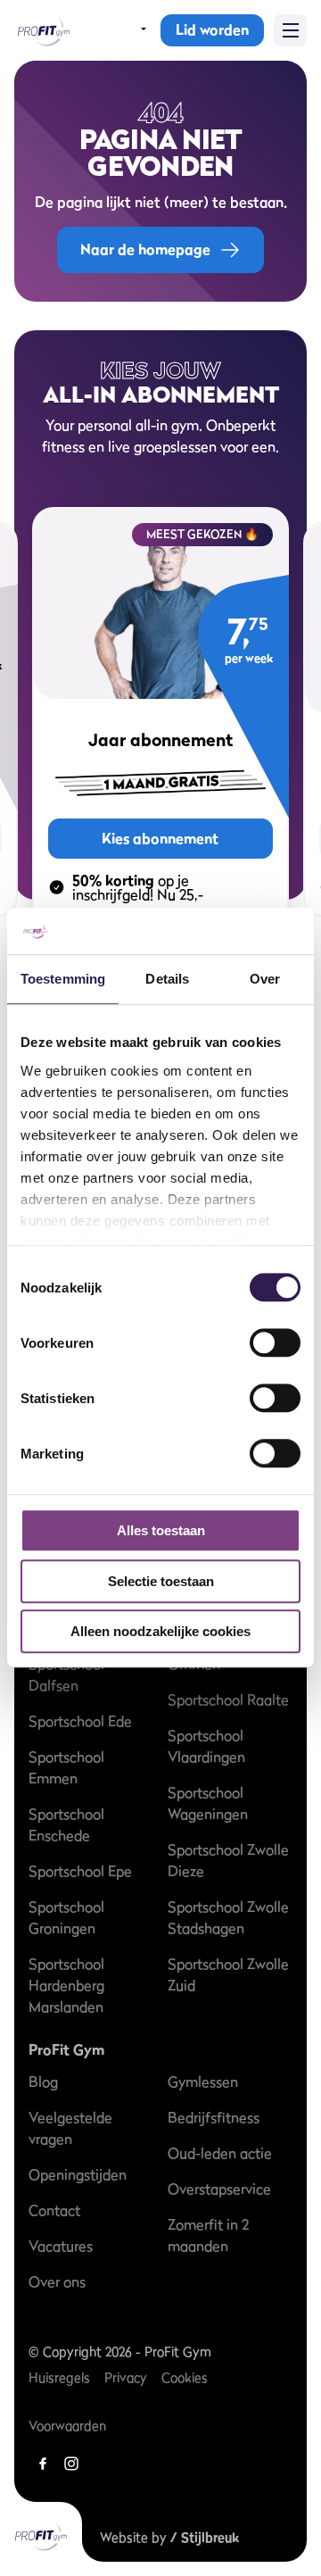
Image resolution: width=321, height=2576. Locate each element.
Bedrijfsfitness (214, 2117)
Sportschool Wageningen (208, 1803)
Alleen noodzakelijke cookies (160, 1632)
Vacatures (61, 2246)
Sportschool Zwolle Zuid (228, 1974)
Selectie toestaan (161, 1581)
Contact (54, 2210)
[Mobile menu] (290, 30)
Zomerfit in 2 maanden (208, 2235)
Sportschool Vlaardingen (206, 1746)
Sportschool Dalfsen (66, 1674)
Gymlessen (203, 2082)
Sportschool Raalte (228, 1699)
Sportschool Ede (80, 1721)
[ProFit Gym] (42, 30)
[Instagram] (71, 2464)
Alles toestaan (161, 1531)
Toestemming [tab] (63, 980)
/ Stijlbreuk (205, 2537)
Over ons (57, 2281)
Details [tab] (167, 980)
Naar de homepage (145, 249)
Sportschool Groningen (66, 1917)
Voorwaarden (67, 2426)
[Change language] (132, 30)
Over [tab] (265, 980)
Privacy (126, 2377)
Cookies (185, 2377)
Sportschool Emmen (66, 1767)
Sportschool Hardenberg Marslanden (66, 1985)
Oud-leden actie (220, 2153)
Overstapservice (219, 2189)
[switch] (275, 1335)
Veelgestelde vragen (70, 2128)
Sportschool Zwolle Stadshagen (228, 1917)
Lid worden (212, 29)
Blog (43, 2082)
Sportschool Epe (80, 1871)
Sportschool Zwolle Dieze (228, 1860)
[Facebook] (43, 2464)
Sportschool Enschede (66, 1824)
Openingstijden (78, 2174)
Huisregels (59, 2377)
